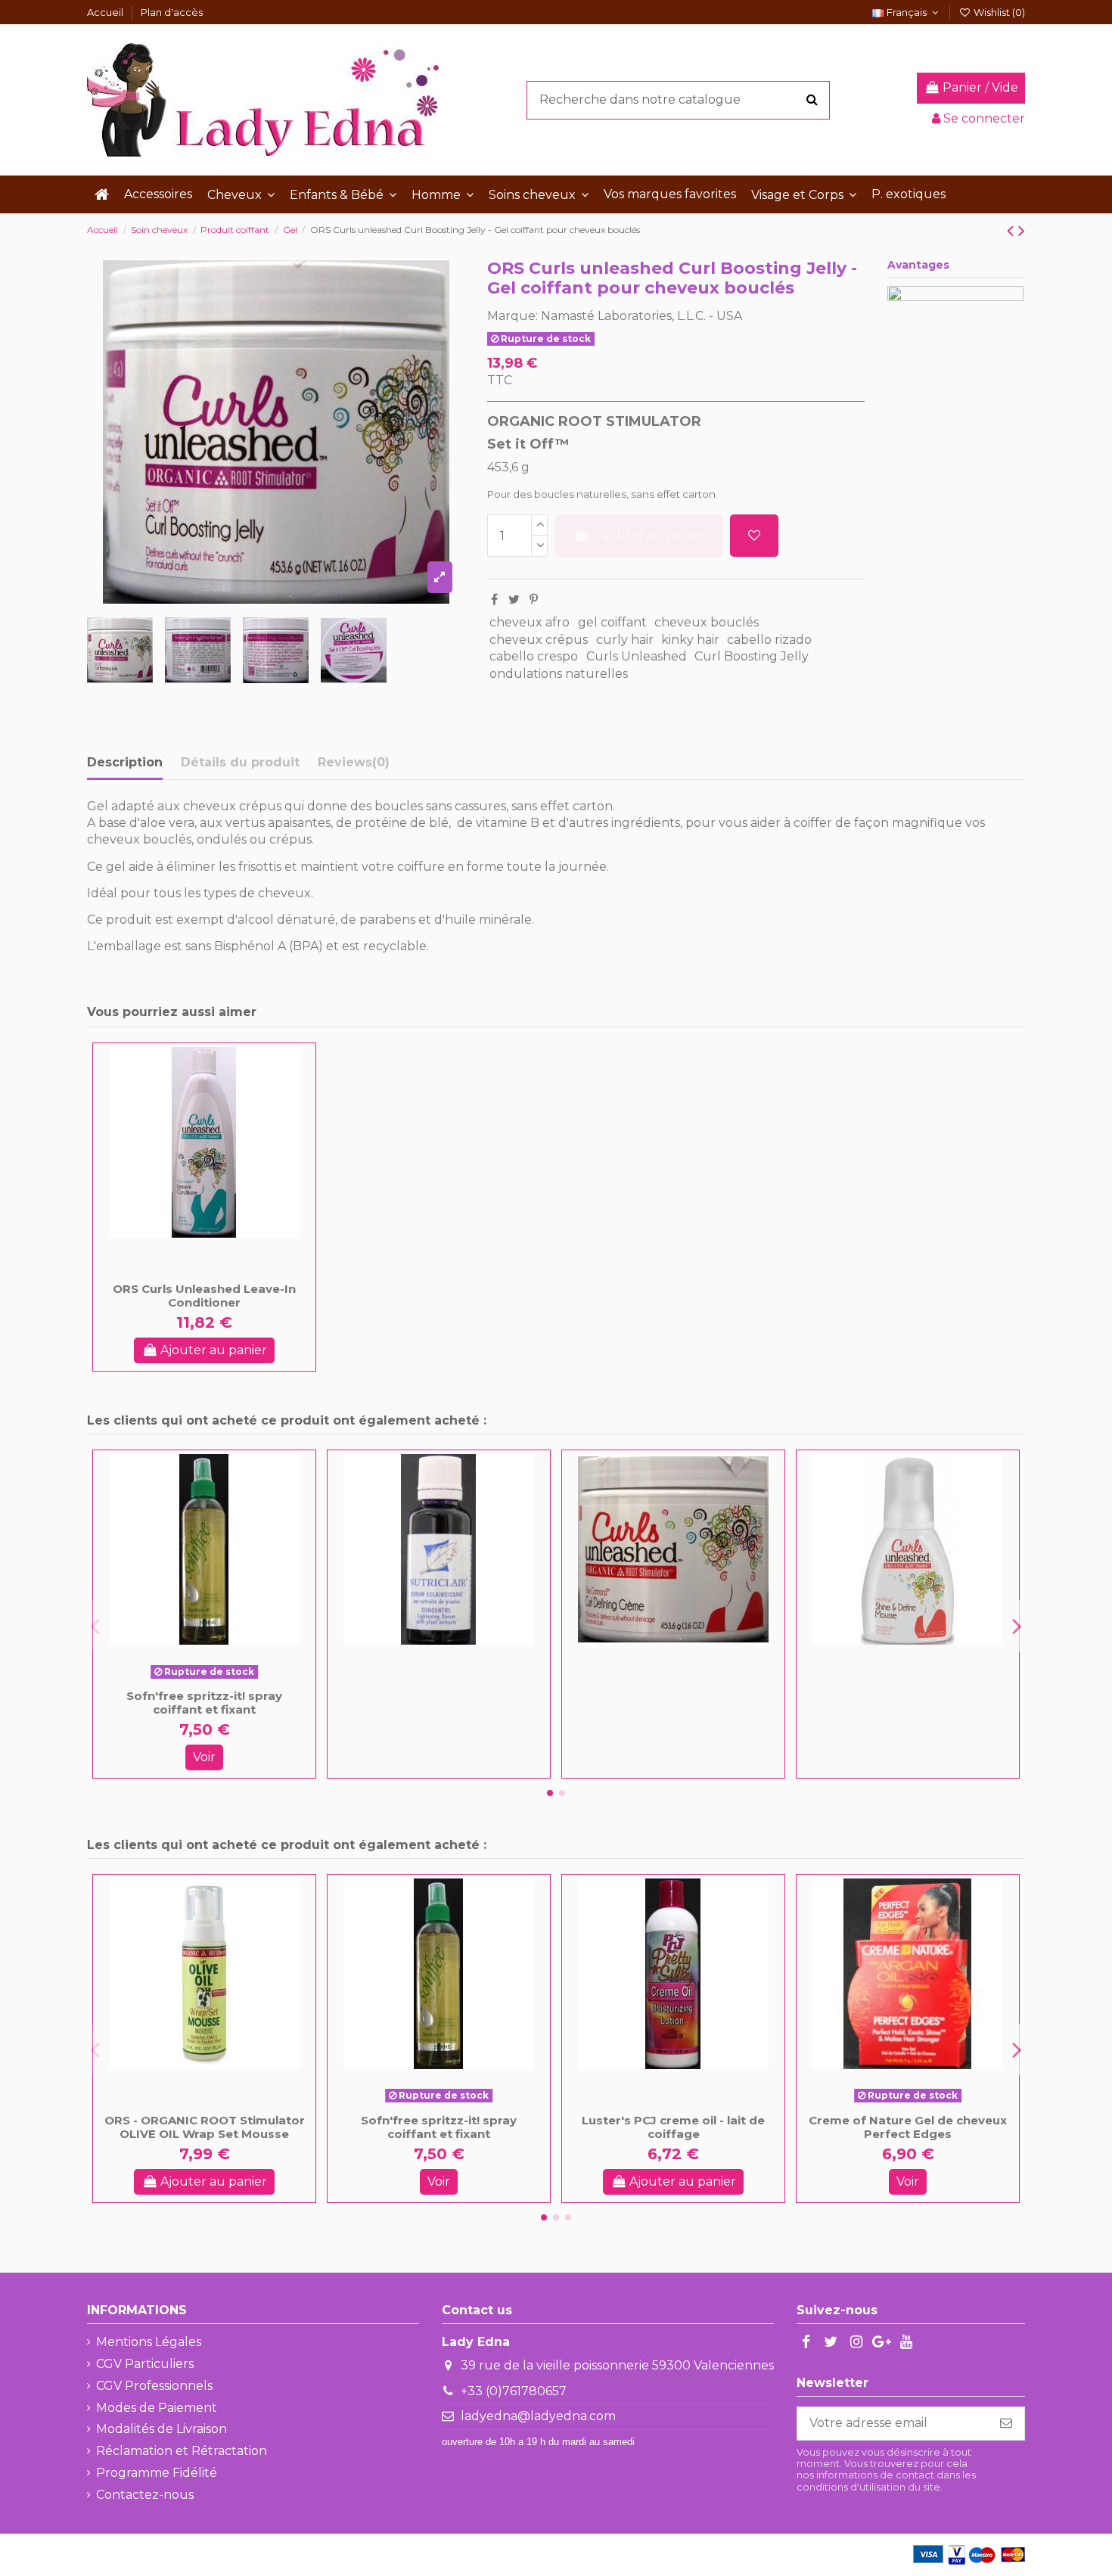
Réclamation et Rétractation (182, 2451)
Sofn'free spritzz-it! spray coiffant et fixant (204, 1703)
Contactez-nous (145, 2495)
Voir (204, 1757)
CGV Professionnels (154, 2386)
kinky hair (690, 640)
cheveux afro (530, 622)
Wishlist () (998, 12)
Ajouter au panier (651, 535)
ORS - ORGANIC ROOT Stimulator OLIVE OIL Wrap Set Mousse (205, 2127)
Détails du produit (240, 762)
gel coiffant (612, 622)
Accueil (106, 12)
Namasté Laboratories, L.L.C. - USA (641, 316)
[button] (241, 194)
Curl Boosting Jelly (752, 656)
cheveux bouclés (707, 622)
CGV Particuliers (145, 2364)
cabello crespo (534, 656)
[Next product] (1022, 230)
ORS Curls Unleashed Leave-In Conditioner (204, 1296)
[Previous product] (1013, 230)
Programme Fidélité (157, 2473)
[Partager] (494, 600)
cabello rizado (769, 640)
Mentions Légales (149, 2342)
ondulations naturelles (559, 674)
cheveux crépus (539, 640)
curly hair (625, 640)
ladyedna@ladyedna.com (538, 2416)
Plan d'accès (172, 12)
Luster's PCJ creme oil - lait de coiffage (673, 2127)
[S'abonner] (1006, 2424)
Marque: (513, 316)
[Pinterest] (534, 600)
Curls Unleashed (637, 656)
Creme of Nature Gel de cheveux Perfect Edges (908, 2127)
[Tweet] (514, 600)
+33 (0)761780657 (514, 2391)
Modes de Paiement (157, 2408)
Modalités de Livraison (162, 2429)
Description (125, 762)
